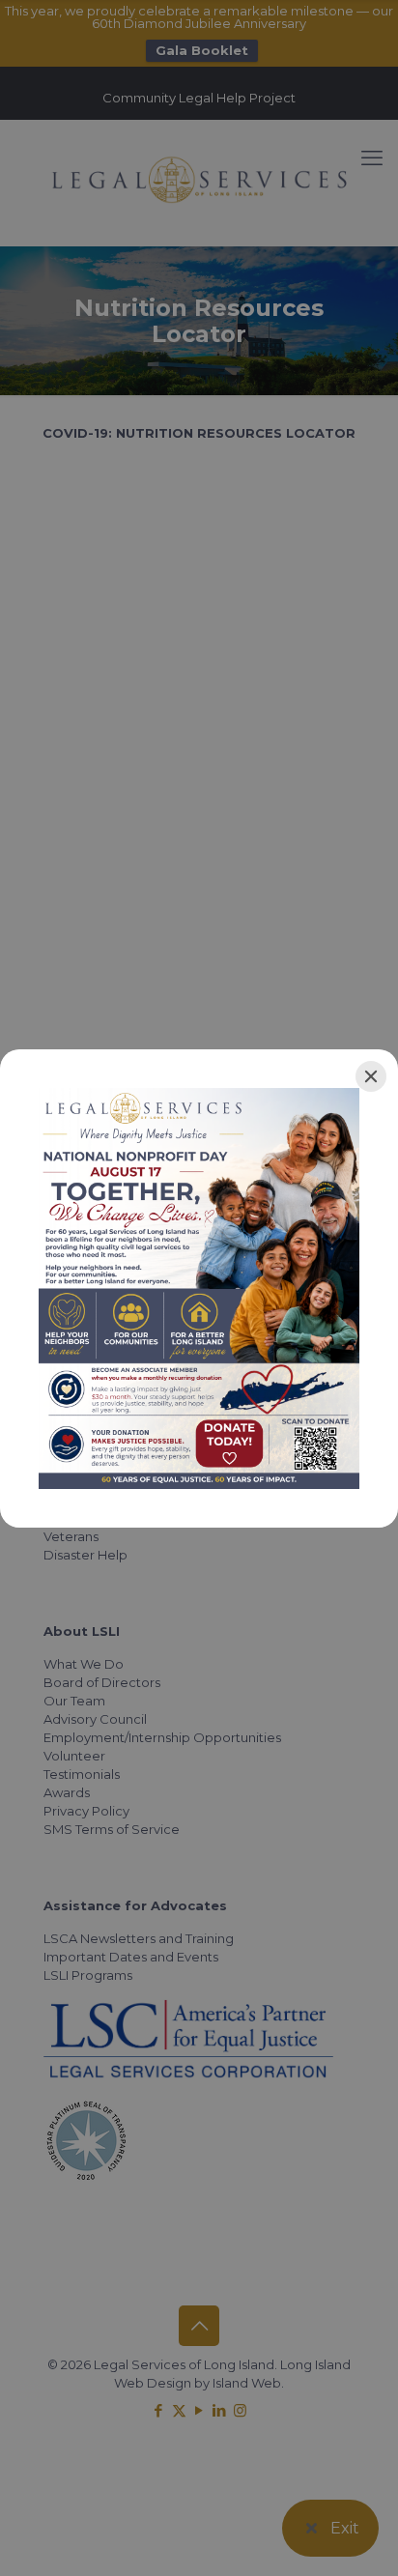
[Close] (371, 1076)
